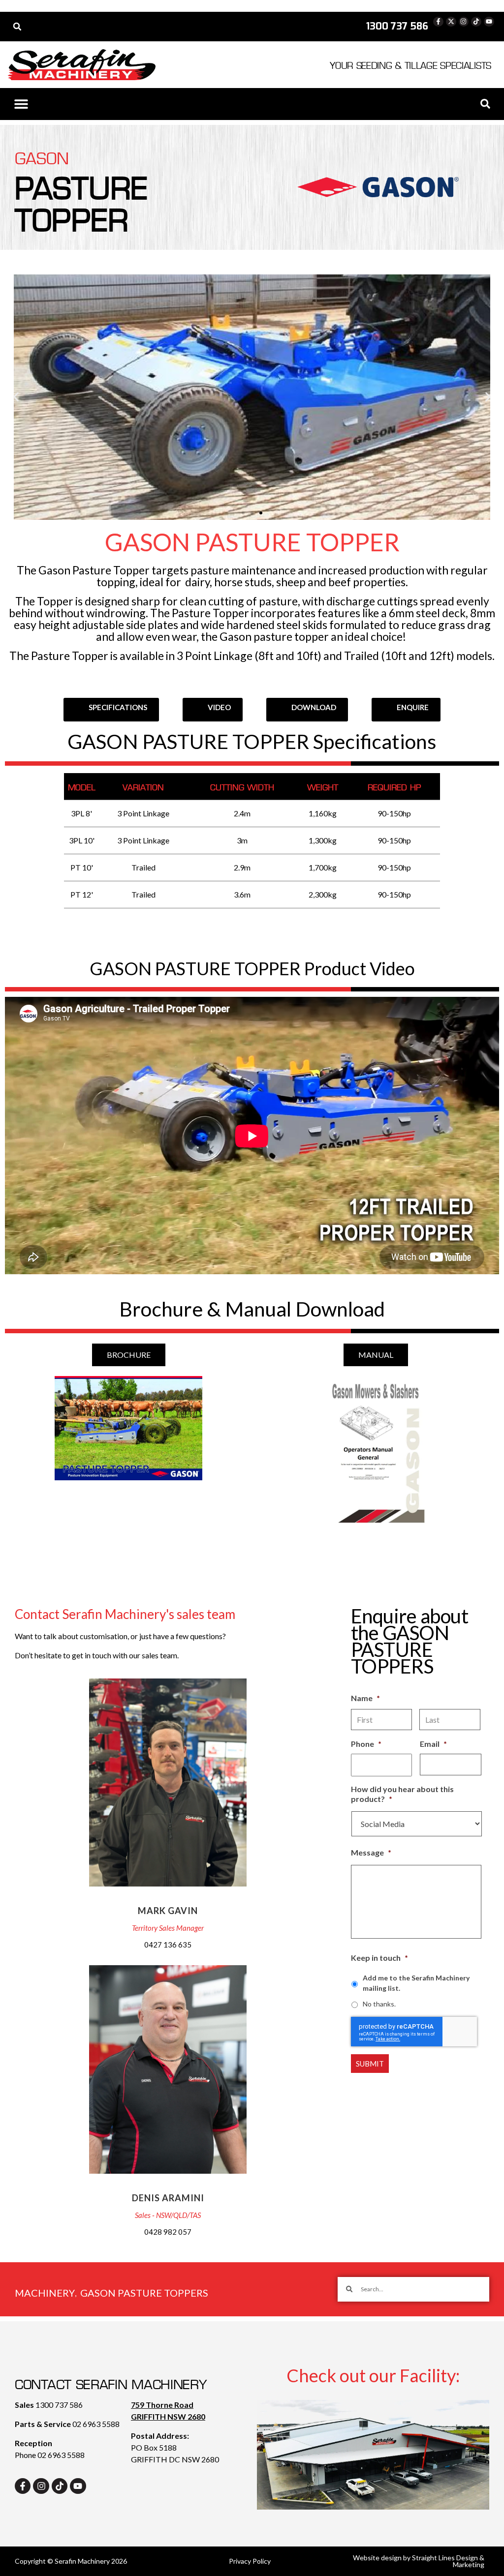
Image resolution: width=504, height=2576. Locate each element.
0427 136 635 (168, 1945)
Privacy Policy (250, 2561)
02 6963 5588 (96, 2424)
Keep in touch (379, 1958)
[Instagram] (464, 22)
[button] (17, 27)
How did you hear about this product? (402, 1794)
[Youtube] (489, 22)
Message (371, 1852)
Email (433, 1744)
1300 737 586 (59, 2405)
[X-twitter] (451, 22)
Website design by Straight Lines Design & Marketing (419, 2561)
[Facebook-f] (438, 22)
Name (365, 1698)
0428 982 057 (168, 2232)
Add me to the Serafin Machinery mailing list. (416, 1983)
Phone (366, 1744)
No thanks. (379, 2004)
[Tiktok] (476, 22)
